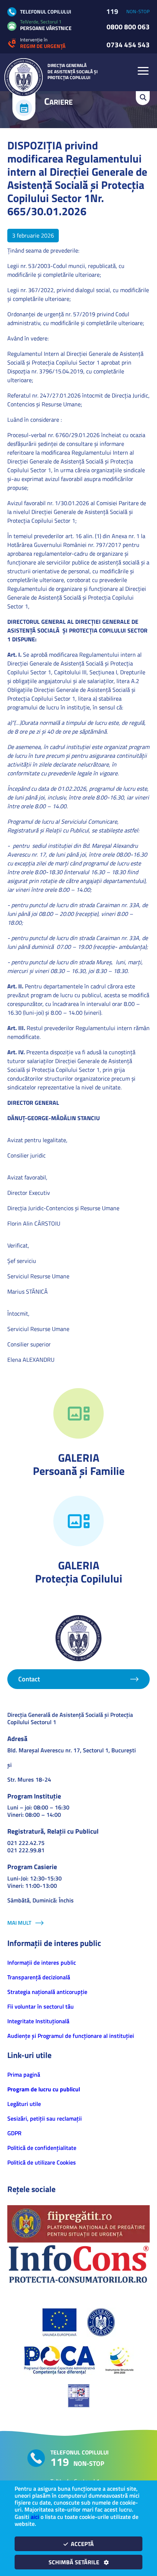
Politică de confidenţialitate (42, 2148)
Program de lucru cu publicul (44, 2089)
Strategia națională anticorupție (47, 1992)
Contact (29, 1679)
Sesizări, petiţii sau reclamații (45, 2118)
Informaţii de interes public (42, 1962)
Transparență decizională (39, 1977)
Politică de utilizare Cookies (42, 2162)
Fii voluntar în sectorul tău (41, 2006)
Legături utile (24, 2104)
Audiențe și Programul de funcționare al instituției (71, 2036)
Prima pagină (24, 2074)
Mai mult (19, 1923)
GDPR (14, 2133)
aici (35, 2517)
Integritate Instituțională (38, 2021)
